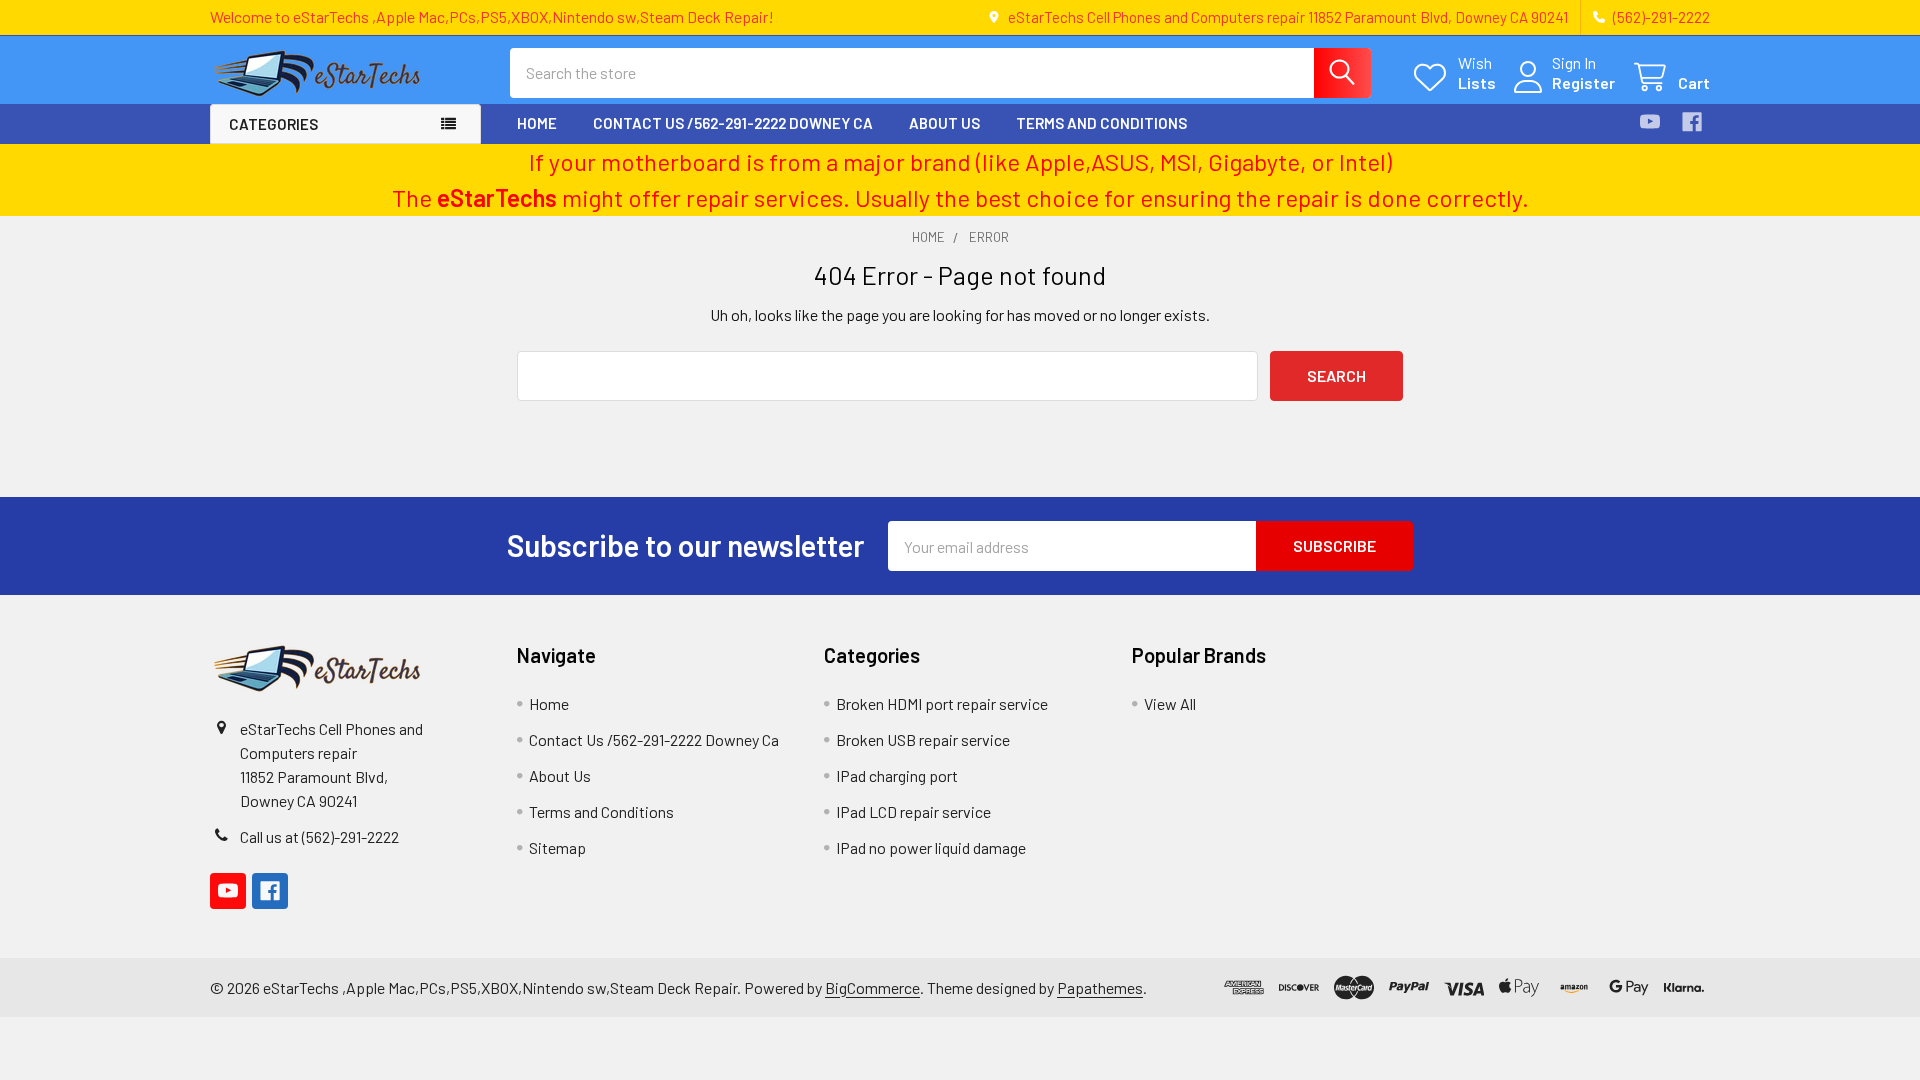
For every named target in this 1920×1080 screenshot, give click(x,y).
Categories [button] (273, 124)
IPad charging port (897, 775)
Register (1583, 82)
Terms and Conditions (1101, 123)
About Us (944, 123)
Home (537, 123)
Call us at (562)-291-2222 (319, 836)
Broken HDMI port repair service (942, 703)
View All (1170, 703)
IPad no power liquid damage (931, 847)
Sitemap (557, 847)
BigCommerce (872, 987)
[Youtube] (1650, 122)
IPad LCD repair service (913, 811)
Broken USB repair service (923, 739)
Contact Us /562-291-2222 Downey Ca (733, 123)
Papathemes (1100, 987)
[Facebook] (1692, 122)
